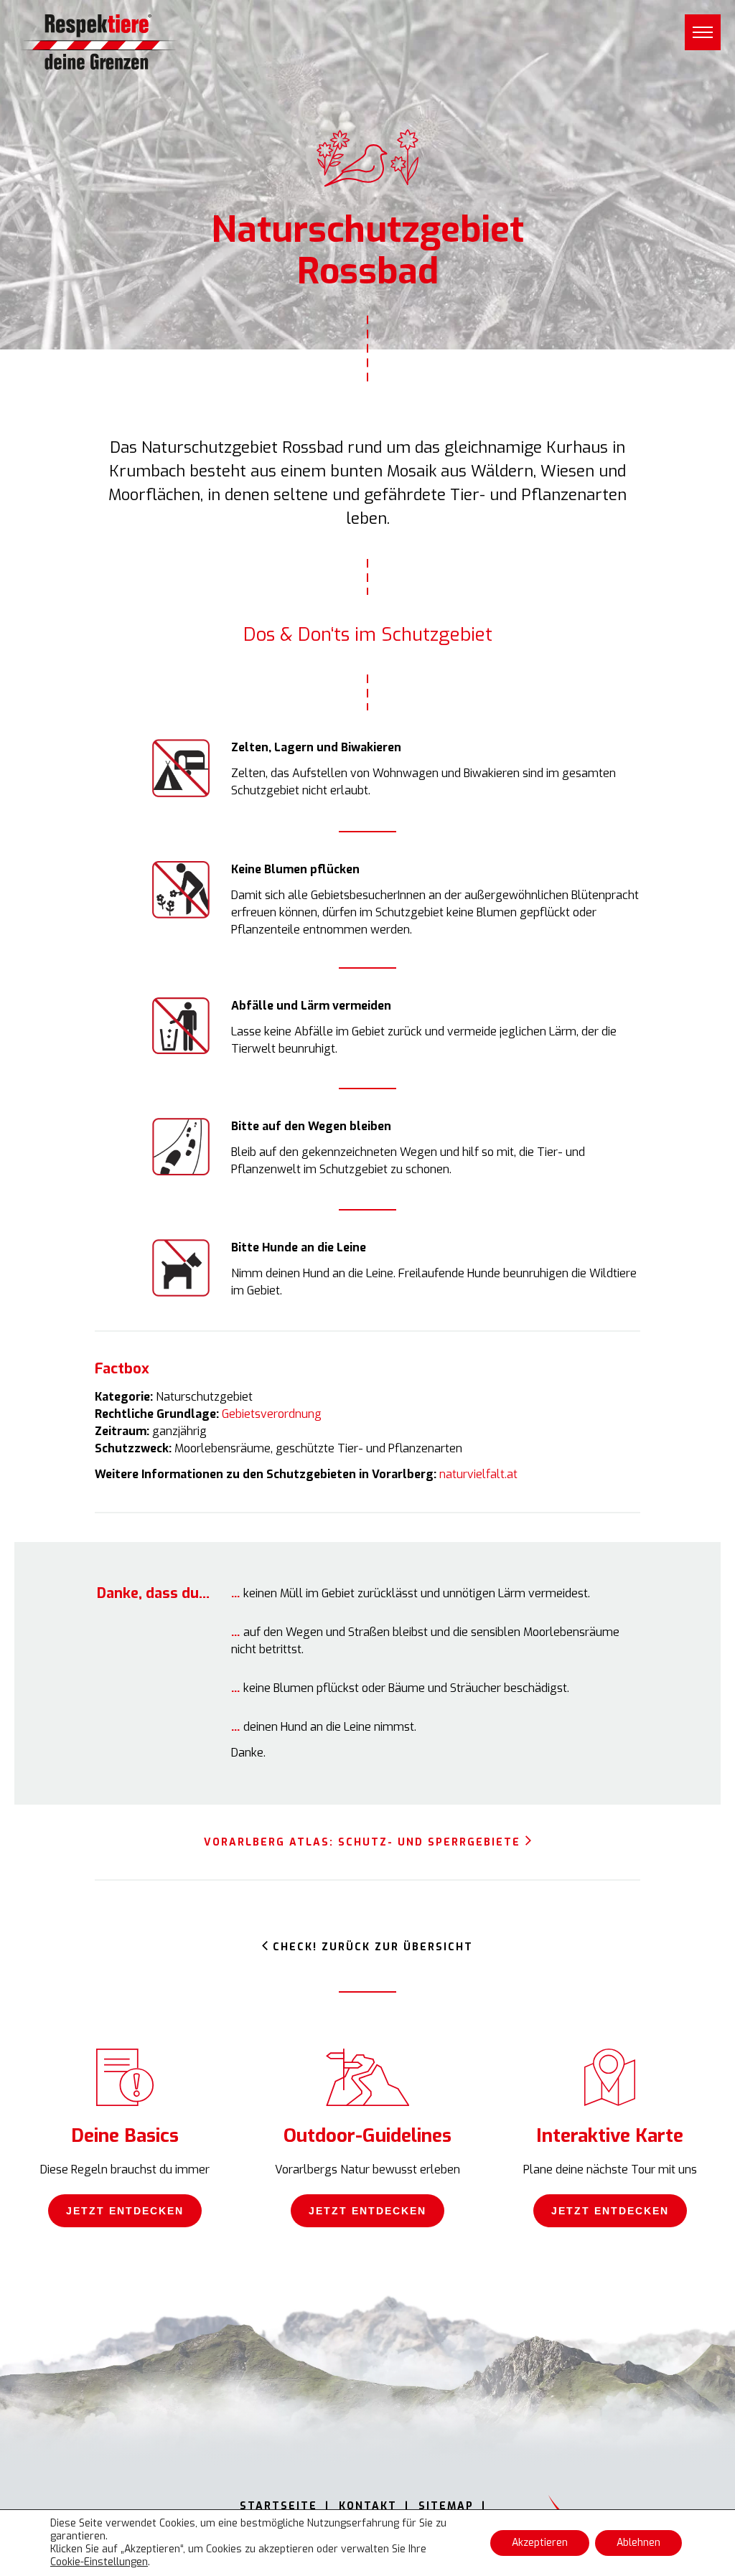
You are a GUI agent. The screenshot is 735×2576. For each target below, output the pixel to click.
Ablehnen (638, 2543)
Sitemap (446, 2506)
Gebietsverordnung (272, 1414)
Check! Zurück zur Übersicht (373, 1947)
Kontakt (368, 2506)
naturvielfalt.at (478, 1474)
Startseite (278, 2506)
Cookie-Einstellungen (99, 2562)
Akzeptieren (540, 2543)
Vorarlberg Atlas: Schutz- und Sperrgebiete (362, 1842)
